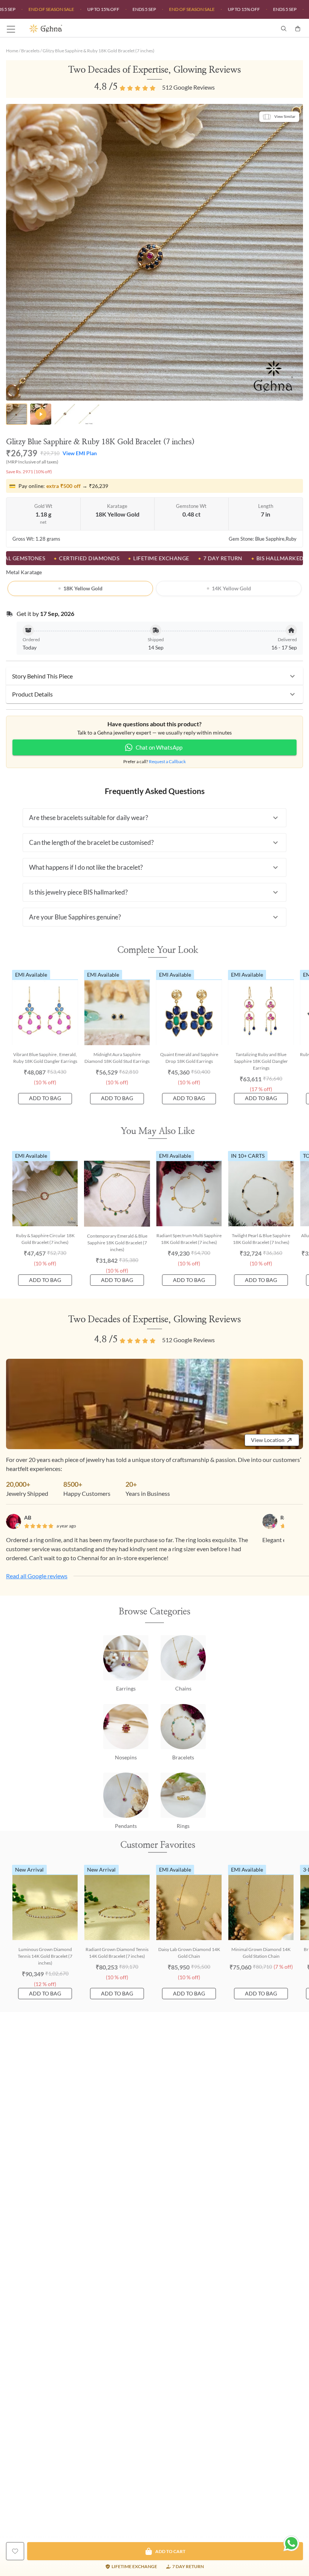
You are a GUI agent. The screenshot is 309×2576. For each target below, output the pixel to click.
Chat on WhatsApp (159, 747)
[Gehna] (92, 29)
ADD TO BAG (45, 1098)
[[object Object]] (15, 2551)
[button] (154, 676)
